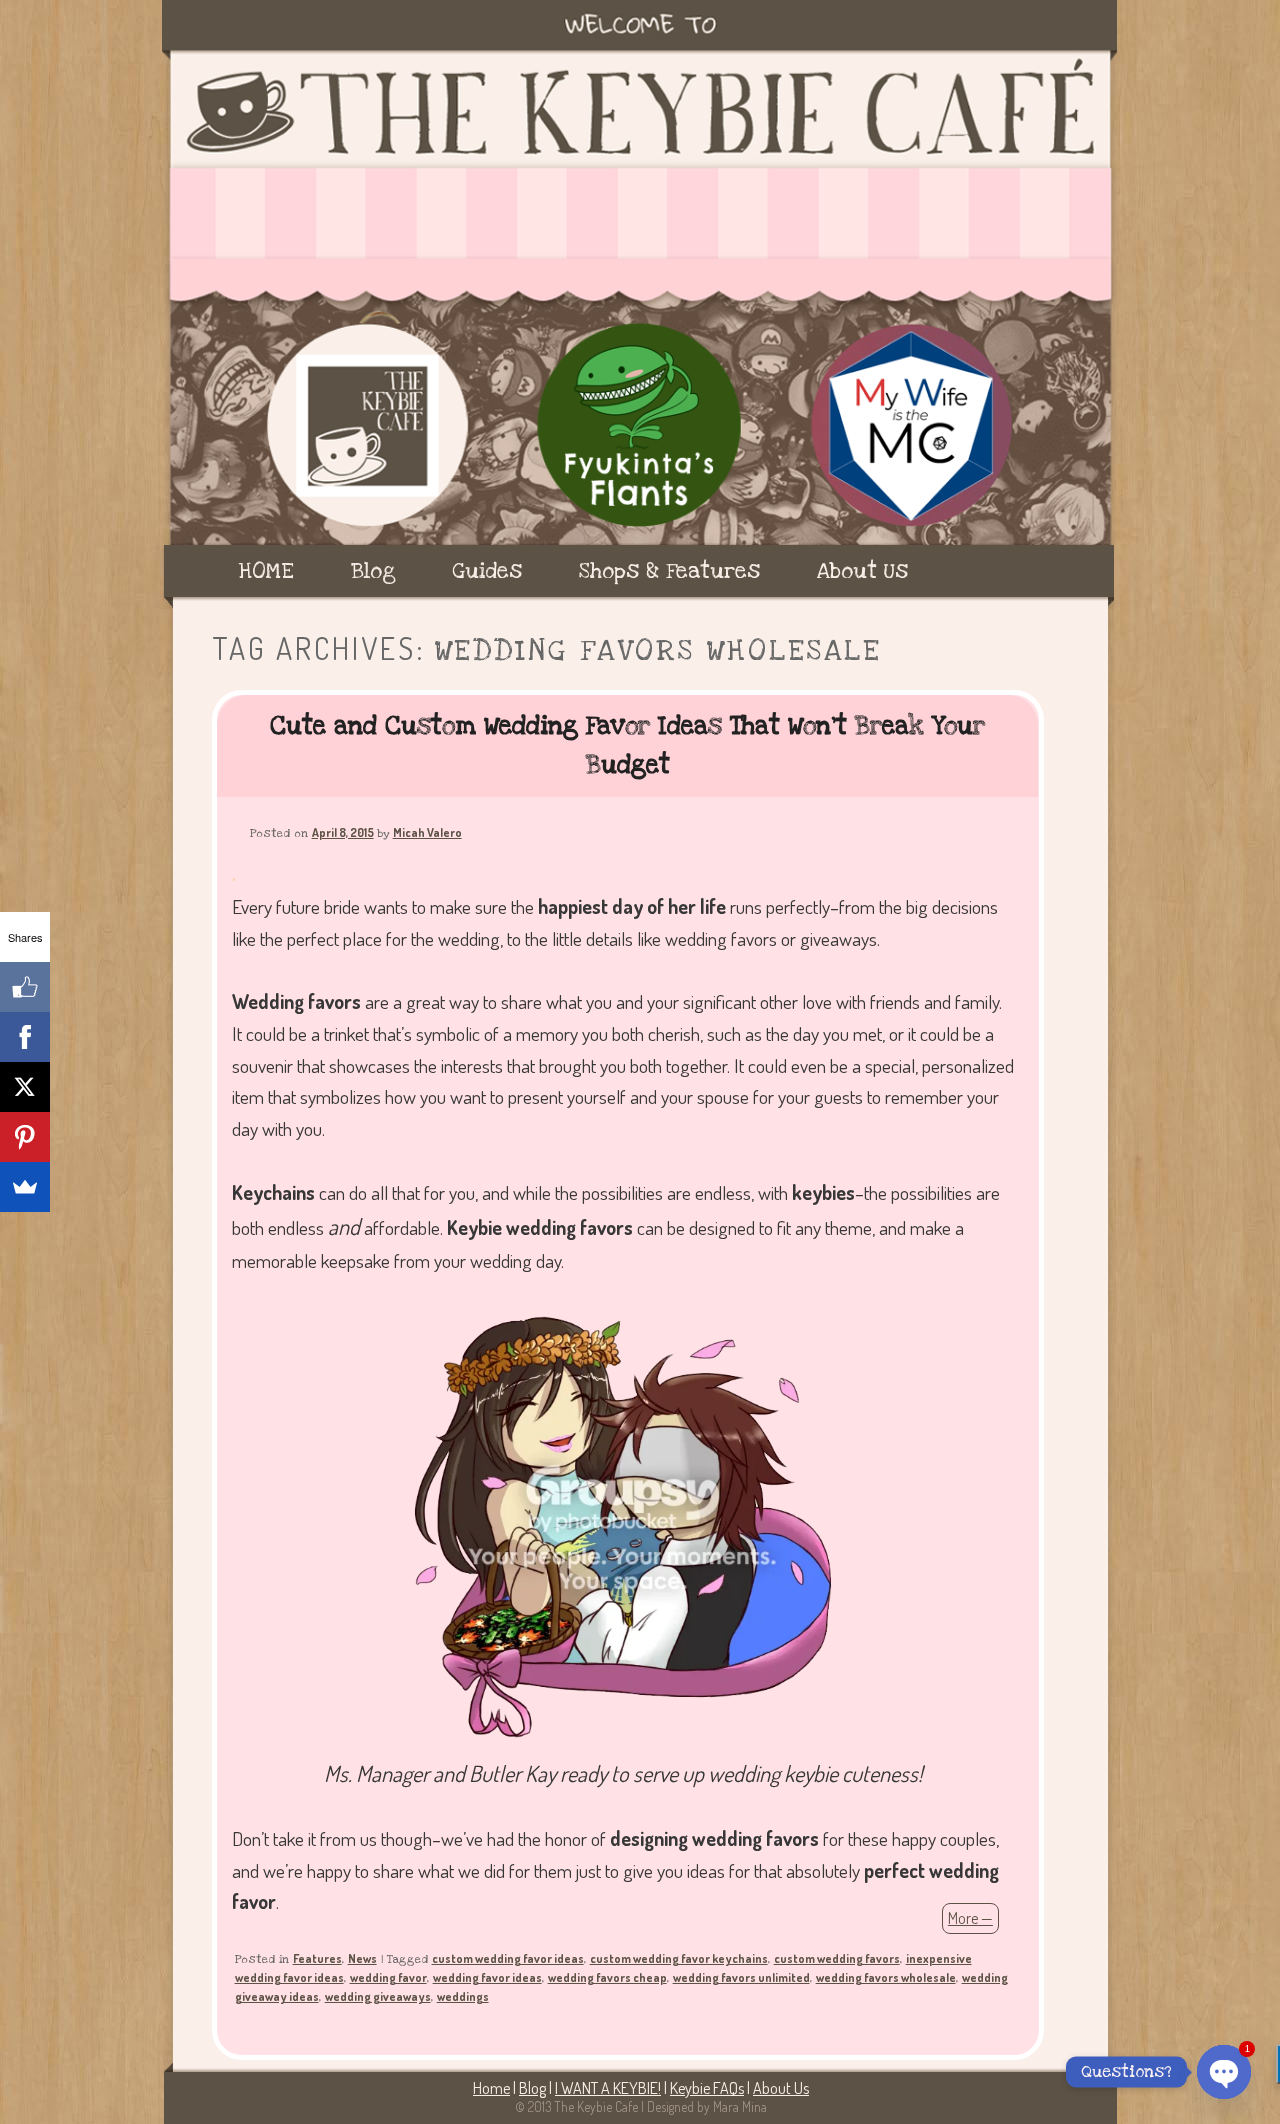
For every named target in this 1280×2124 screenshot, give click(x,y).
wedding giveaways (378, 1996)
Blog (373, 571)
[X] (25, 1087)
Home (491, 2088)
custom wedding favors (837, 1958)
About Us (862, 571)
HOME (266, 571)
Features (317, 1958)
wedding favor (388, 1977)
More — (970, 1918)
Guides (487, 571)
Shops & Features (669, 571)
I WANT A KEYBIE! (608, 2088)
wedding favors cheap (607, 1977)
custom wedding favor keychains (679, 1958)
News (362, 1958)
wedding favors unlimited (741, 1977)
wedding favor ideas (487, 1977)
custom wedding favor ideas (508, 1958)
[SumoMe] (25, 1187)
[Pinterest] (25, 1137)
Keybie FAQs (707, 2088)
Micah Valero (427, 832)
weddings (463, 1996)
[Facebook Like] (25, 987)
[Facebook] (25, 1037)
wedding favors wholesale (886, 1977)
